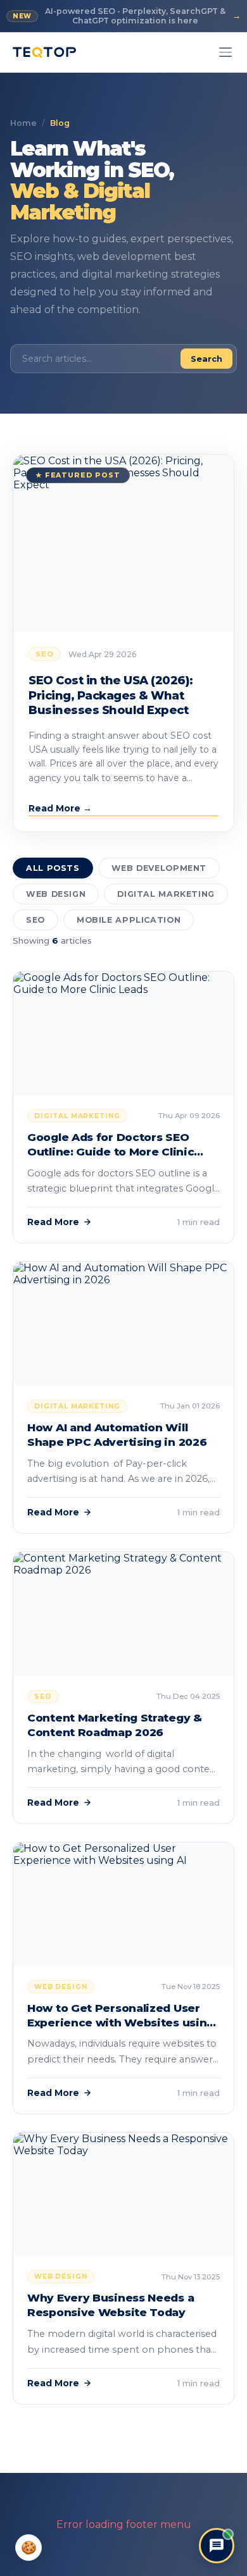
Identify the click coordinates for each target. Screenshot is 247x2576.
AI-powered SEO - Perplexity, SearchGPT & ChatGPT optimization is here (127, 16)
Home (23, 123)
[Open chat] (217, 2546)
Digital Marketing (166, 894)
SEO (35, 920)
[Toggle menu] (225, 52)
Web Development (159, 868)
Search (206, 359)
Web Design (56, 894)
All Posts (53, 868)
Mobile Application (129, 920)
